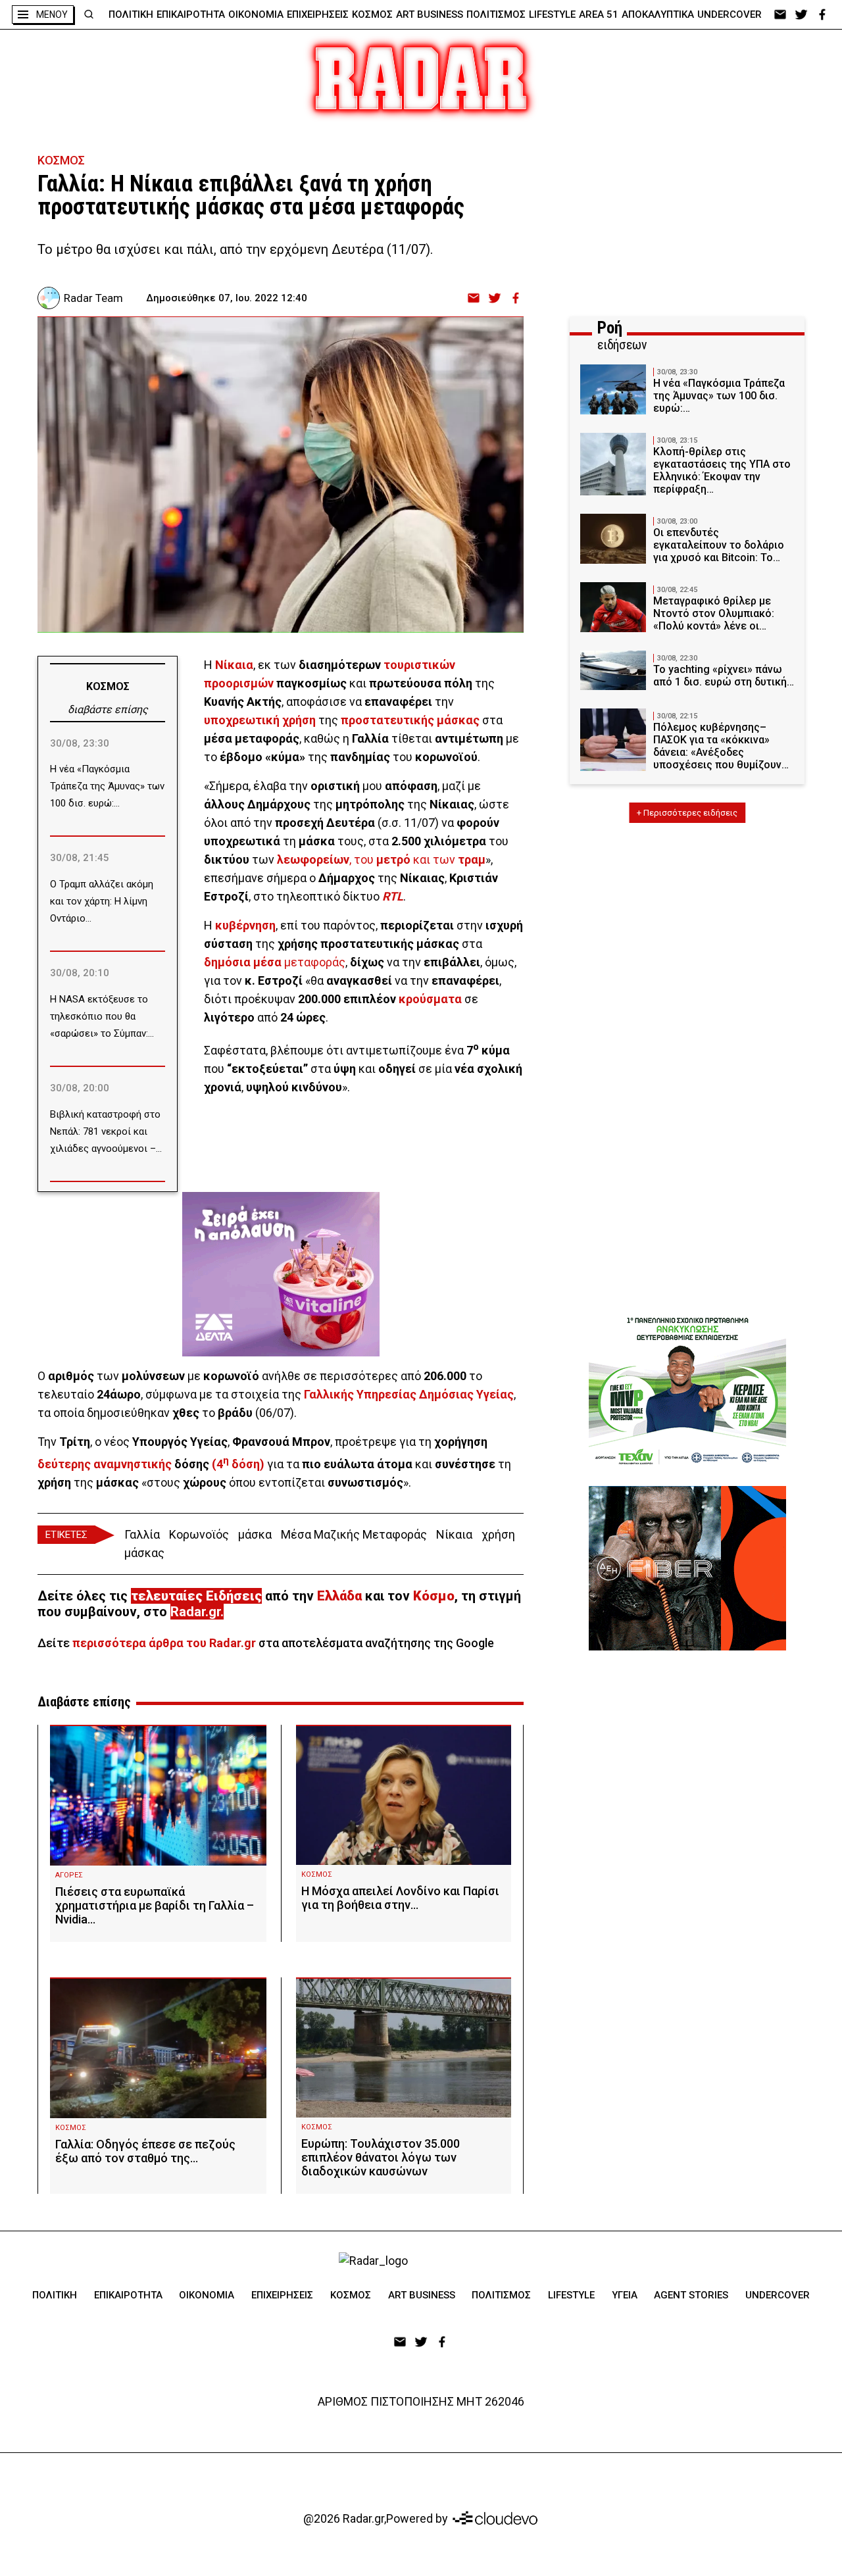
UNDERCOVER (730, 14)
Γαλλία (142, 1534)
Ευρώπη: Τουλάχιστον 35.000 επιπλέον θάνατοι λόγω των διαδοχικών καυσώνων (381, 2157)
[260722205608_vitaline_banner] (281, 1232)
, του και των (381, 859)
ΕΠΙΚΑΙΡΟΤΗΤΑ (191, 14)
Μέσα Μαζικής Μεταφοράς (354, 1534)
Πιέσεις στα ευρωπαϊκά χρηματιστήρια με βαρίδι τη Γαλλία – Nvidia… (155, 1905)
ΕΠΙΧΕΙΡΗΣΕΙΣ (318, 14)
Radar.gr (195, 1612)
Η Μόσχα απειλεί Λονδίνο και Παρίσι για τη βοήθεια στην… (400, 1898)
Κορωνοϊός (199, 1534)
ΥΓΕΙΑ (625, 2295)
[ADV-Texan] (687, 1391)
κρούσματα (430, 999)
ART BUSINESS (430, 14)
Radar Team (93, 298)
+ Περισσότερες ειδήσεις (687, 813)
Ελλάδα (339, 1596)
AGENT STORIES (691, 2295)
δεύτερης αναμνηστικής (105, 1464)
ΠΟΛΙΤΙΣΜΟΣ (496, 14)
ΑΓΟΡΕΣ (69, 1875)
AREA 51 (599, 14)
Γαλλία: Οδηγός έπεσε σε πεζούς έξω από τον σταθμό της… (145, 2151)
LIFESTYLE (552, 14)
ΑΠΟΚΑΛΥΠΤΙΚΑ (658, 14)
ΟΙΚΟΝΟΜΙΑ (256, 14)
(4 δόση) (238, 1464)
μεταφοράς (275, 962)
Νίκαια (454, 1534)
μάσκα (255, 1534)
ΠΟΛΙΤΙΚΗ (131, 14)
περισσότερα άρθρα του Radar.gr (164, 1643)
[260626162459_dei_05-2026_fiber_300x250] (687, 1568)
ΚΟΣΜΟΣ (372, 14)
